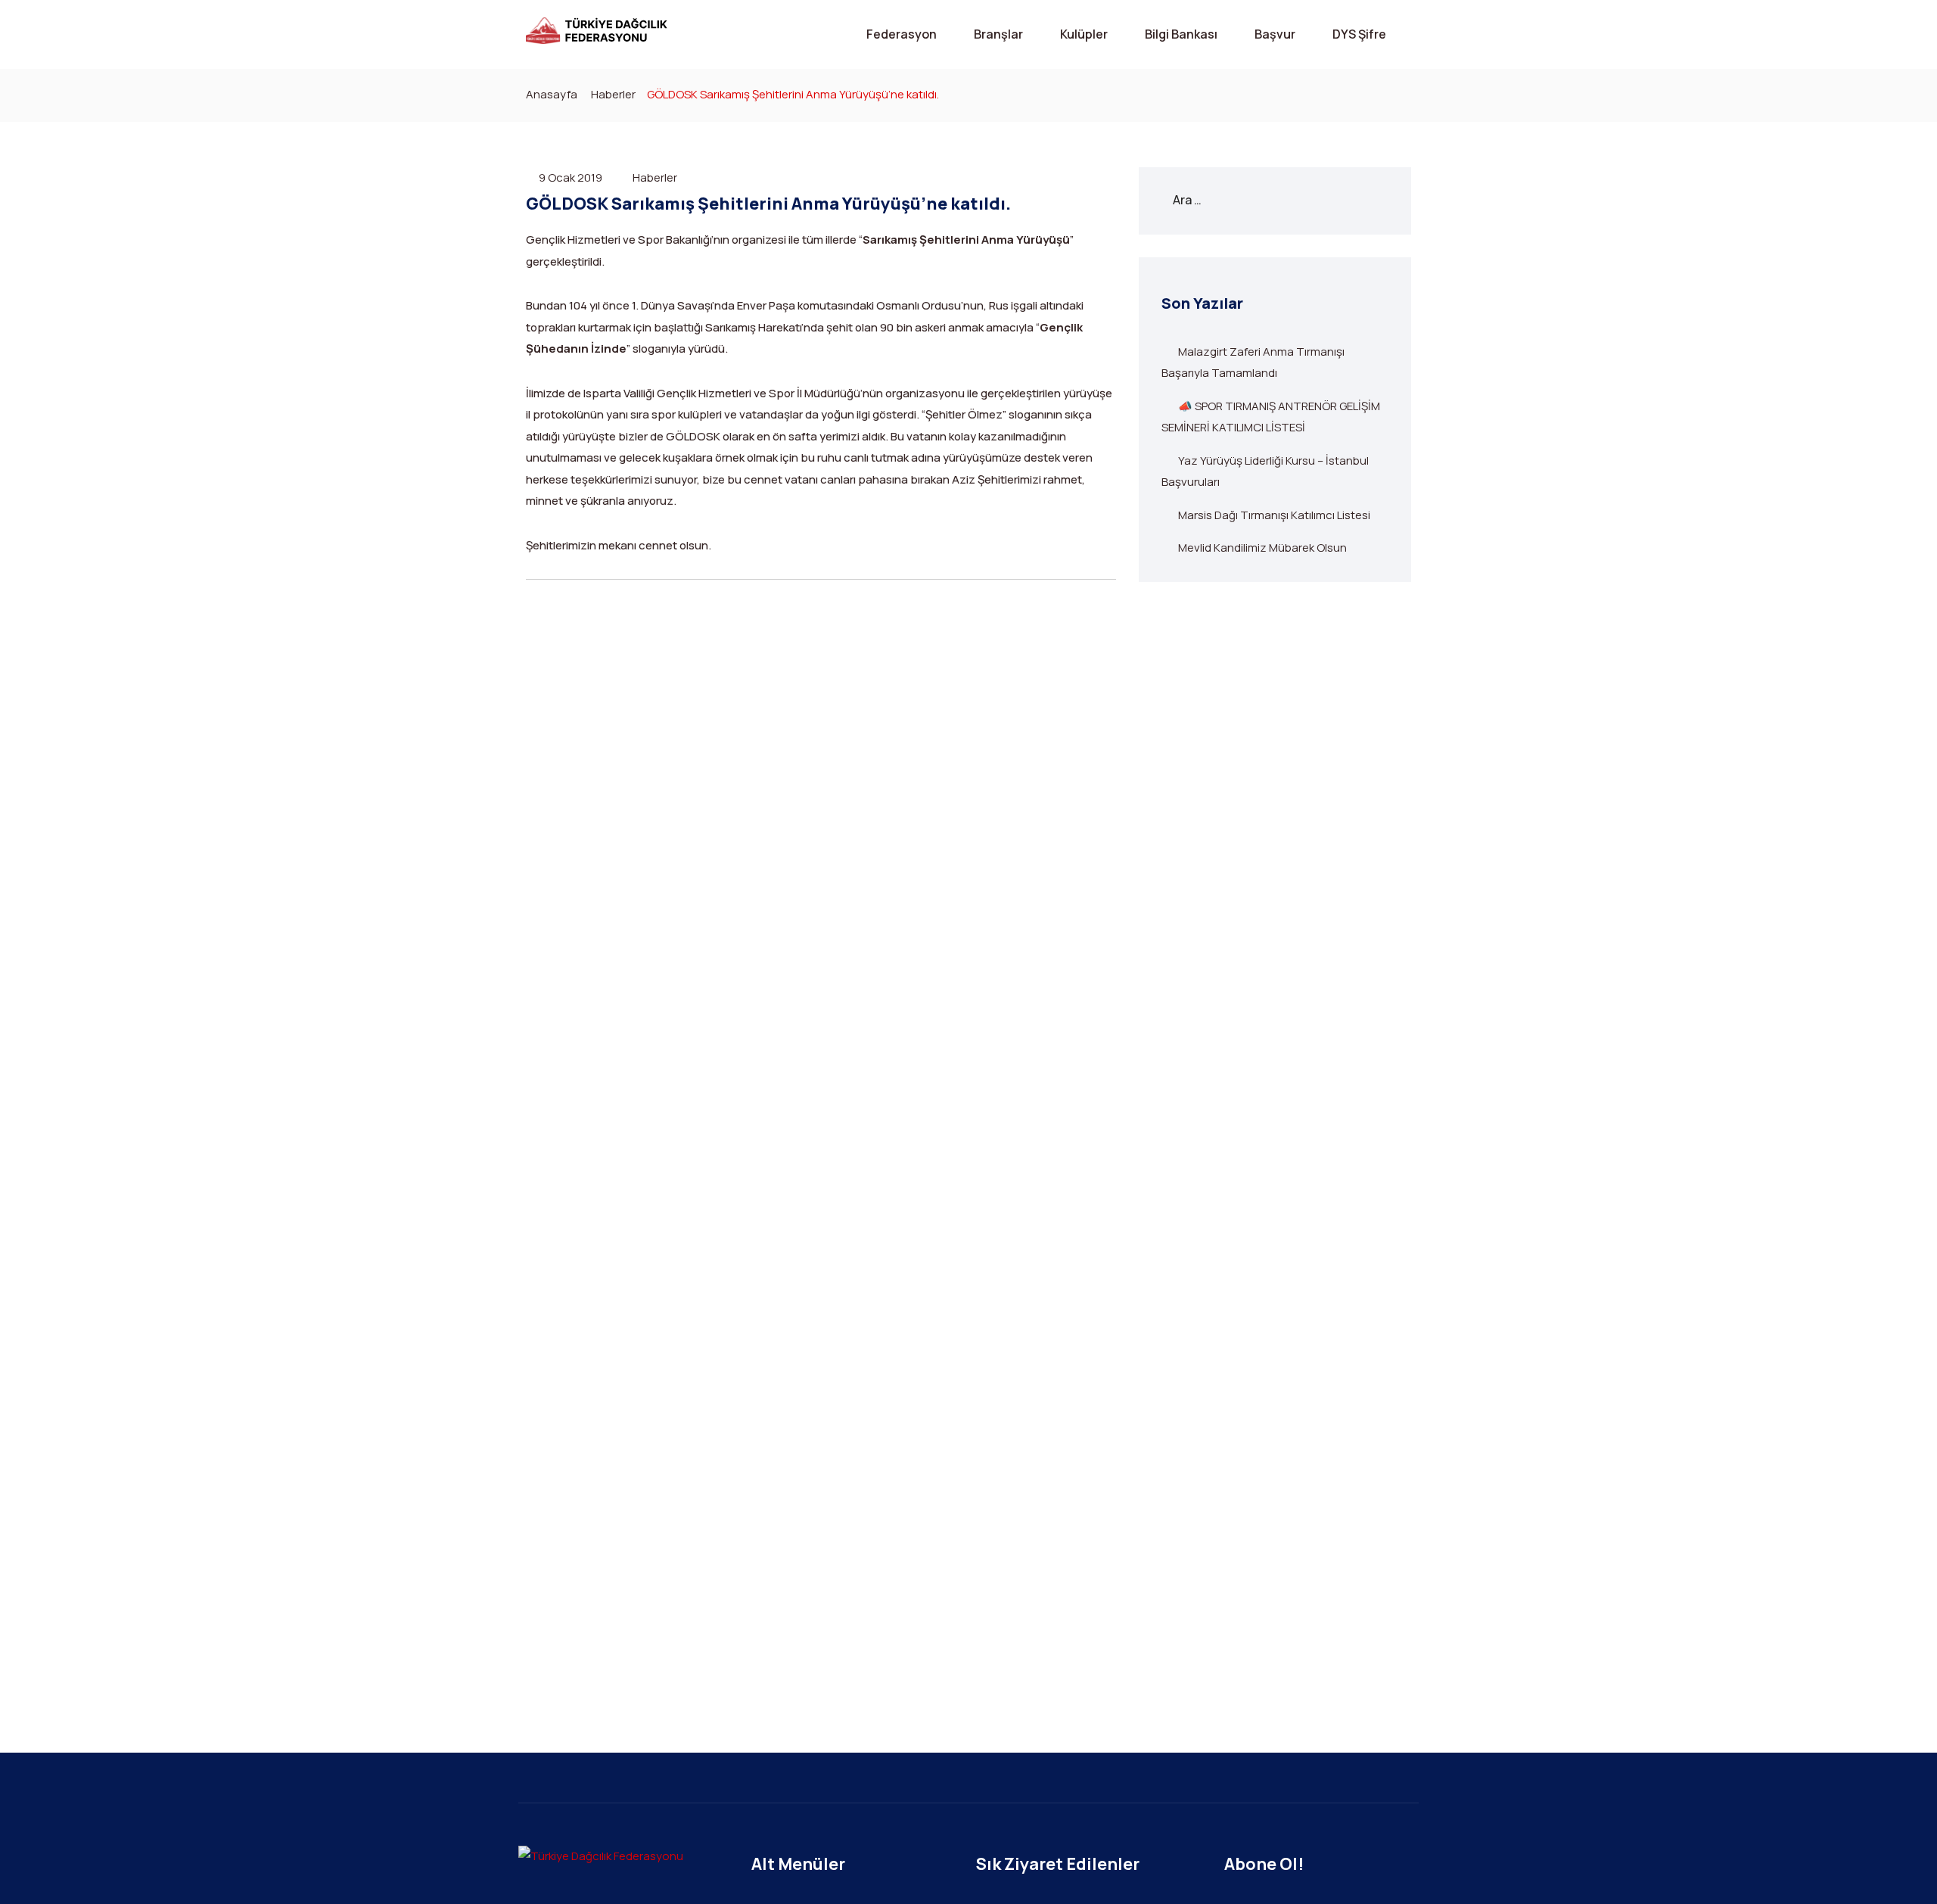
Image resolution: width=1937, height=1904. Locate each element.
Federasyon (902, 34)
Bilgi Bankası (1181, 34)
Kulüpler (1084, 34)
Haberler (613, 94)
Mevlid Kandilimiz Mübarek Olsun (1262, 548)
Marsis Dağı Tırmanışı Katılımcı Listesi (1274, 515)
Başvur (1275, 34)
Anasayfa (552, 94)
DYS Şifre (1359, 34)
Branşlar (998, 34)
